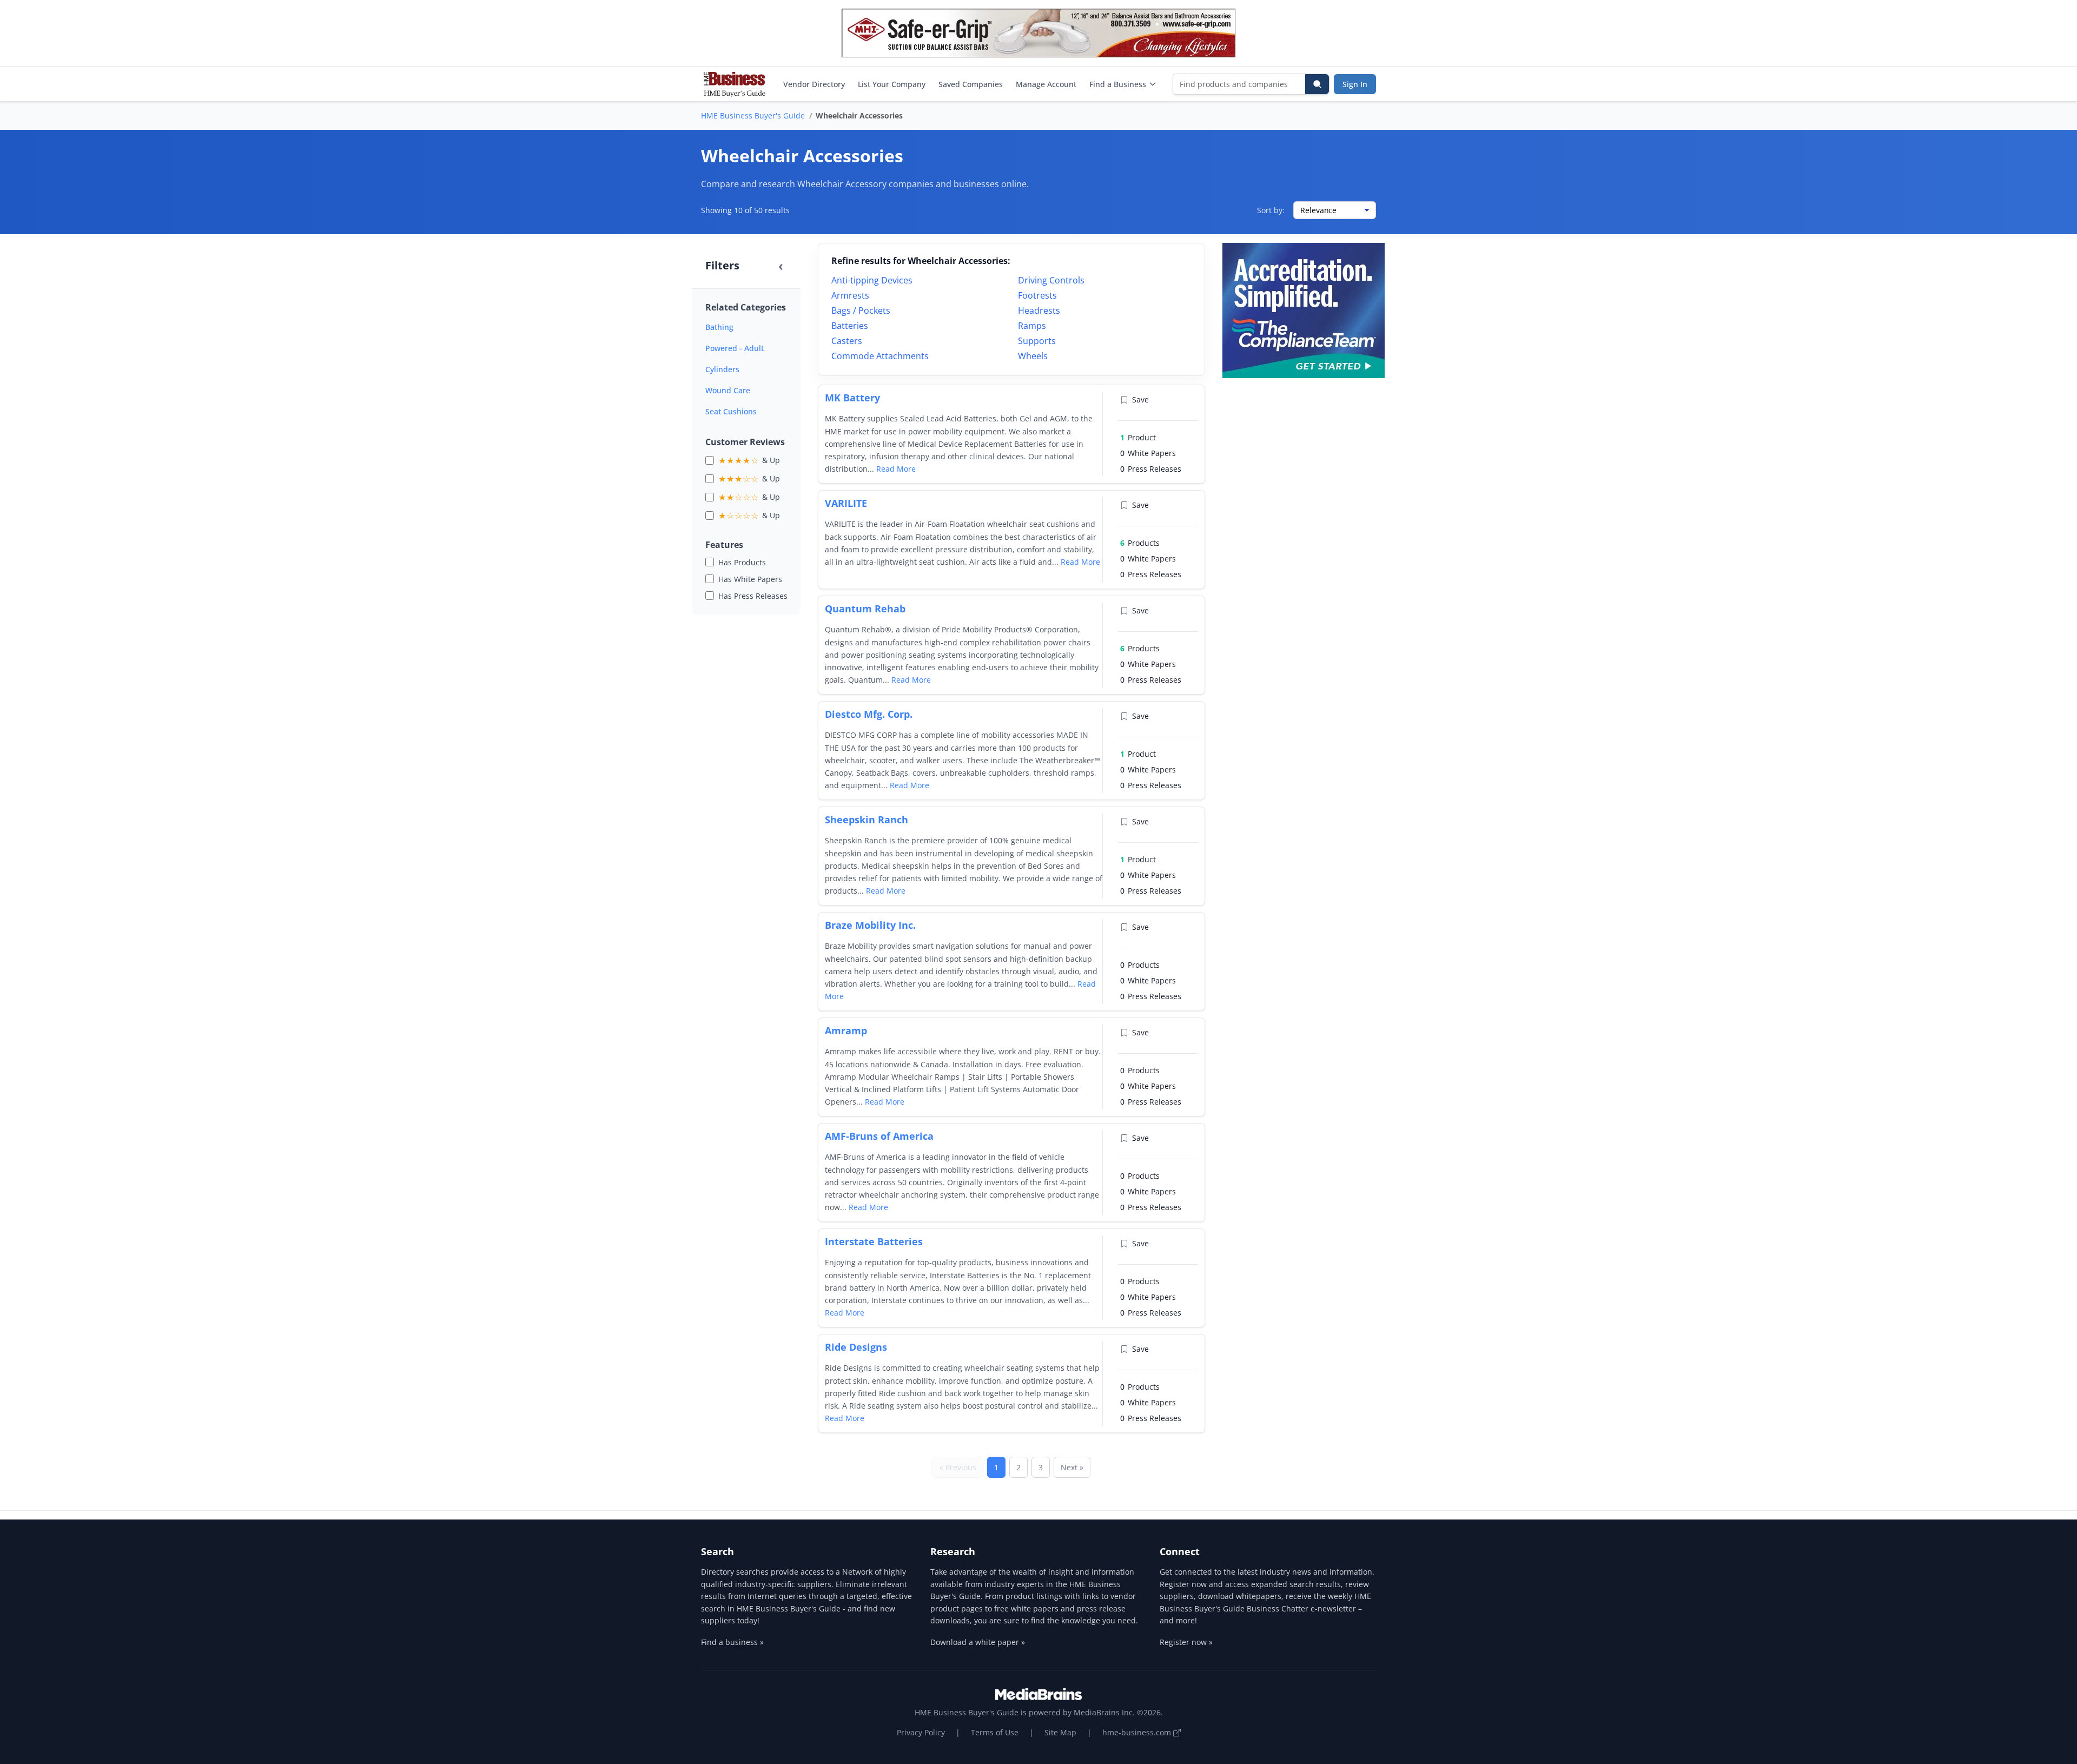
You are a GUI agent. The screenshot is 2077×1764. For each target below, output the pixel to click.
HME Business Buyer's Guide (753, 115)
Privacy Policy (921, 1732)
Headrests (1039, 310)
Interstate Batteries (874, 1241)
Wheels (1033, 356)
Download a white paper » (978, 1642)
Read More (896, 469)
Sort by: (1271, 210)
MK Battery (852, 398)
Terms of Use (995, 1732)
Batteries (850, 326)
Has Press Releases (753, 596)
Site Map (1060, 1732)
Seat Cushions (731, 411)
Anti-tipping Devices (872, 280)
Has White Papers (750, 579)
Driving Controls (1051, 280)
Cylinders (722, 369)
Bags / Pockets (861, 310)
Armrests (850, 295)
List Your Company (892, 84)
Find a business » (732, 1642)
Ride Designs (856, 1347)
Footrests (1037, 295)
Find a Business (1118, 84)
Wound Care (728, 390)
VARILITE (846, 503)
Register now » (1186, 1642)
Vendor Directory (814, 84)
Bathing (719, 327)
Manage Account (1046, 84)
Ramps (1032, 326)
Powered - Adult (735, 348)
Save (1140, 399)
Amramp (846, 1030)
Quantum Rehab (865, 609)
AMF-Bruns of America (879, 1136)
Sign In (1355, 84)
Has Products (742, 562)
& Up (749, 460)
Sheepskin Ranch (866, 820)
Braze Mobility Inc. (870, 925)
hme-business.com (1138, 1732)
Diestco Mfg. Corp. (869, 714)
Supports (1037, 341)
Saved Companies (971, 84)
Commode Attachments (880, 356)
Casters (847, 341)
